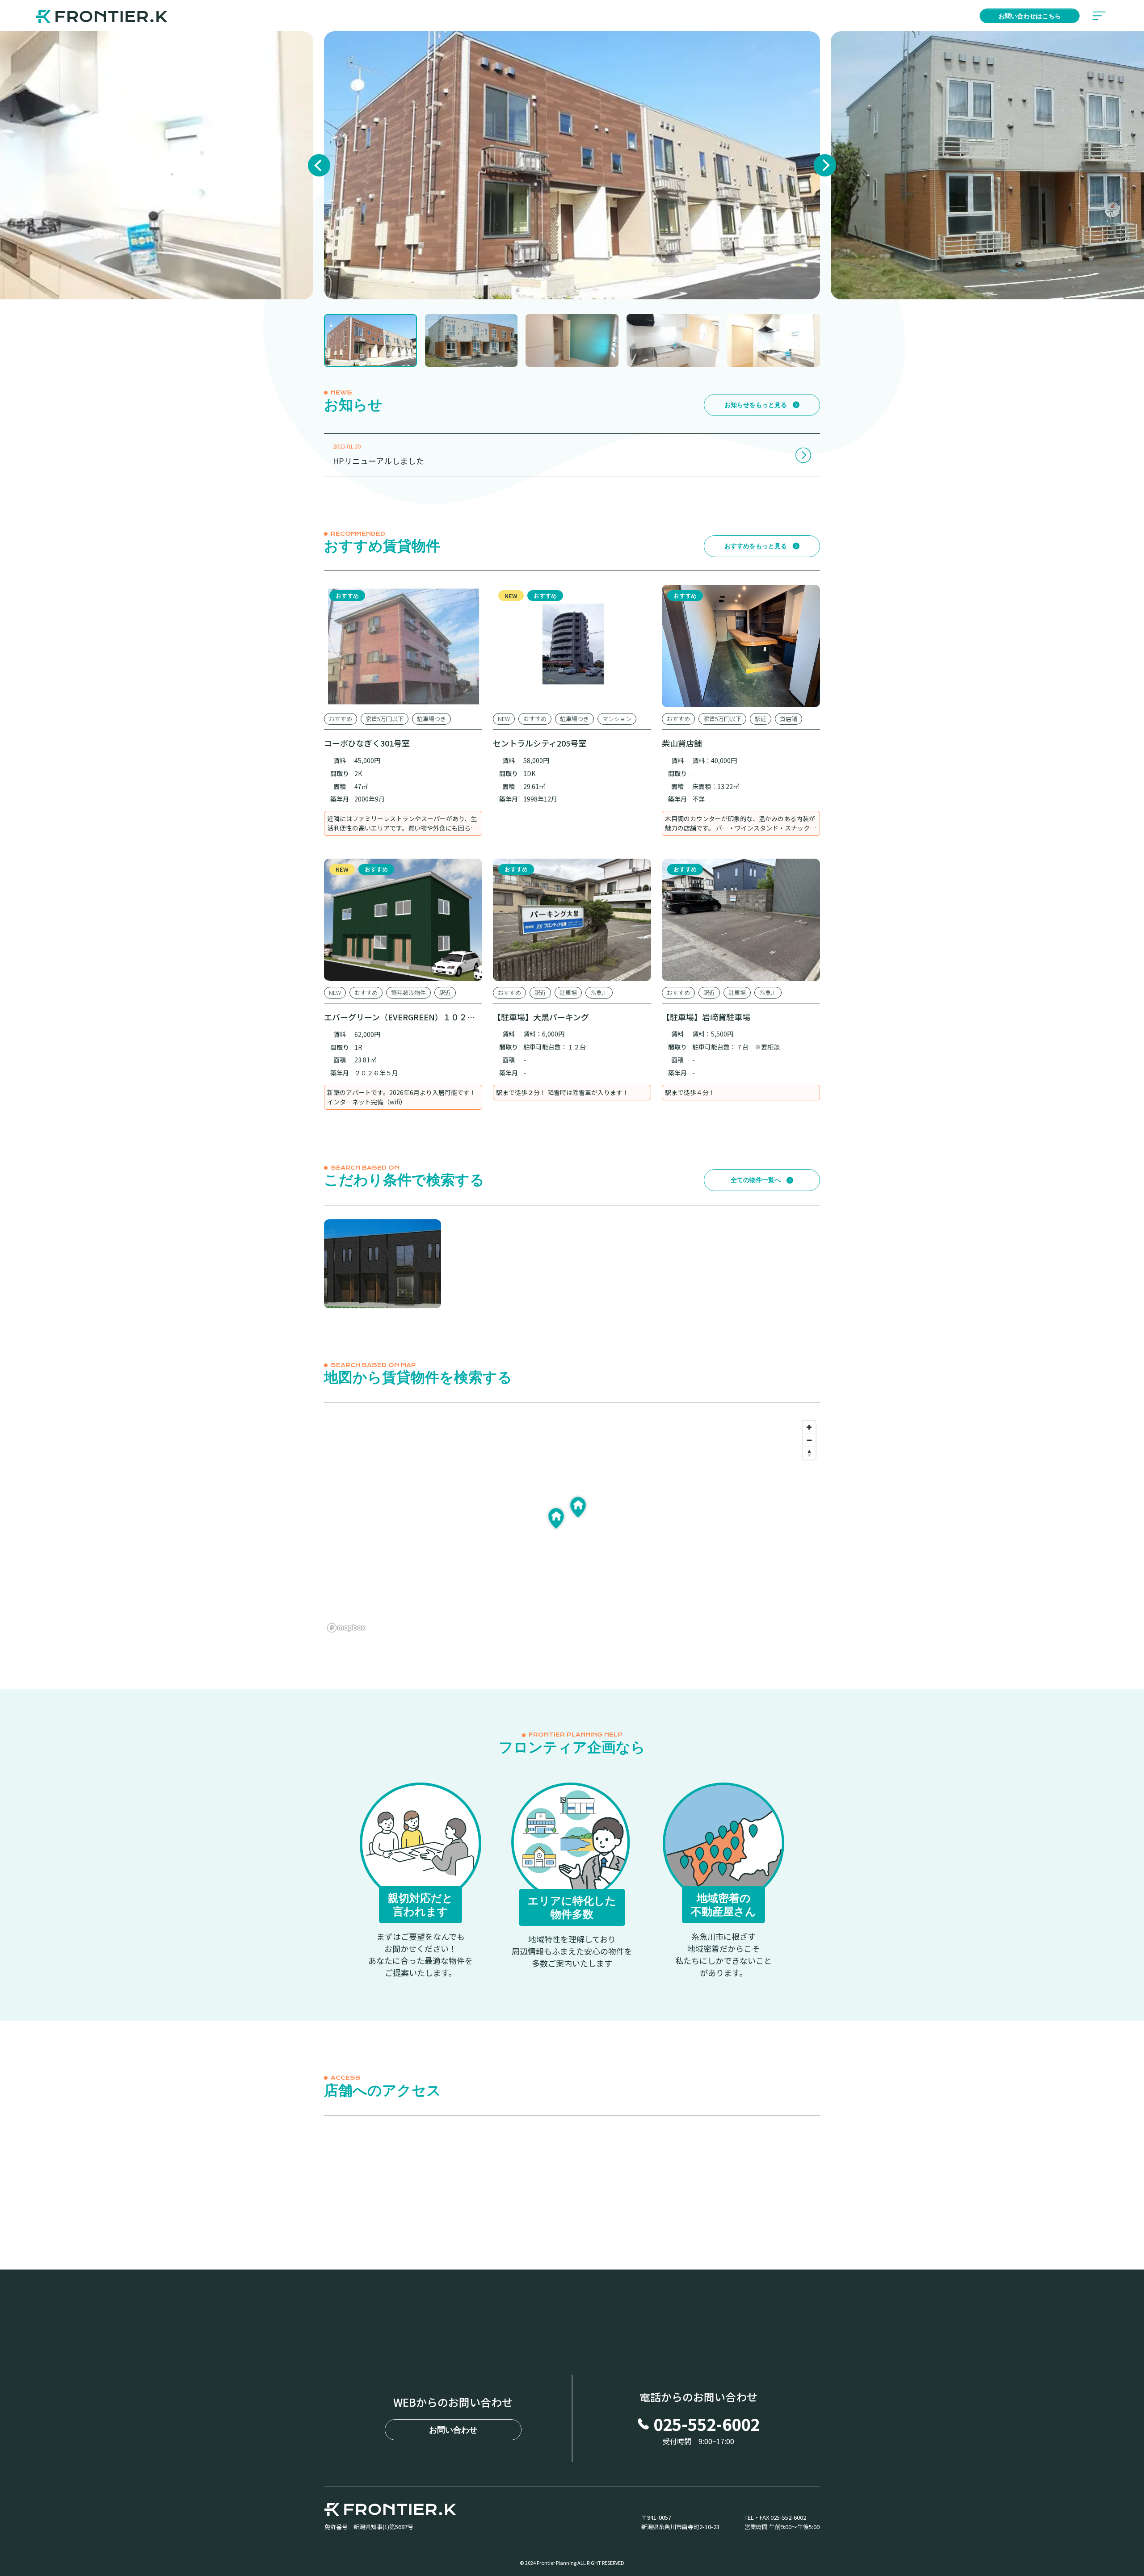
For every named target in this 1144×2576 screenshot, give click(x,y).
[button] (370, 340)
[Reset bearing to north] (809, 1453)
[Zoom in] (809, 1427)
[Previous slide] (319, 165)
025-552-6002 (707, 2424)
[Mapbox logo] (346, 1628)
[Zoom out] (809, 1440)
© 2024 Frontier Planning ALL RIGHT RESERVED (572, 2563)
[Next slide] (825, 165)
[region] (572, 1525)
